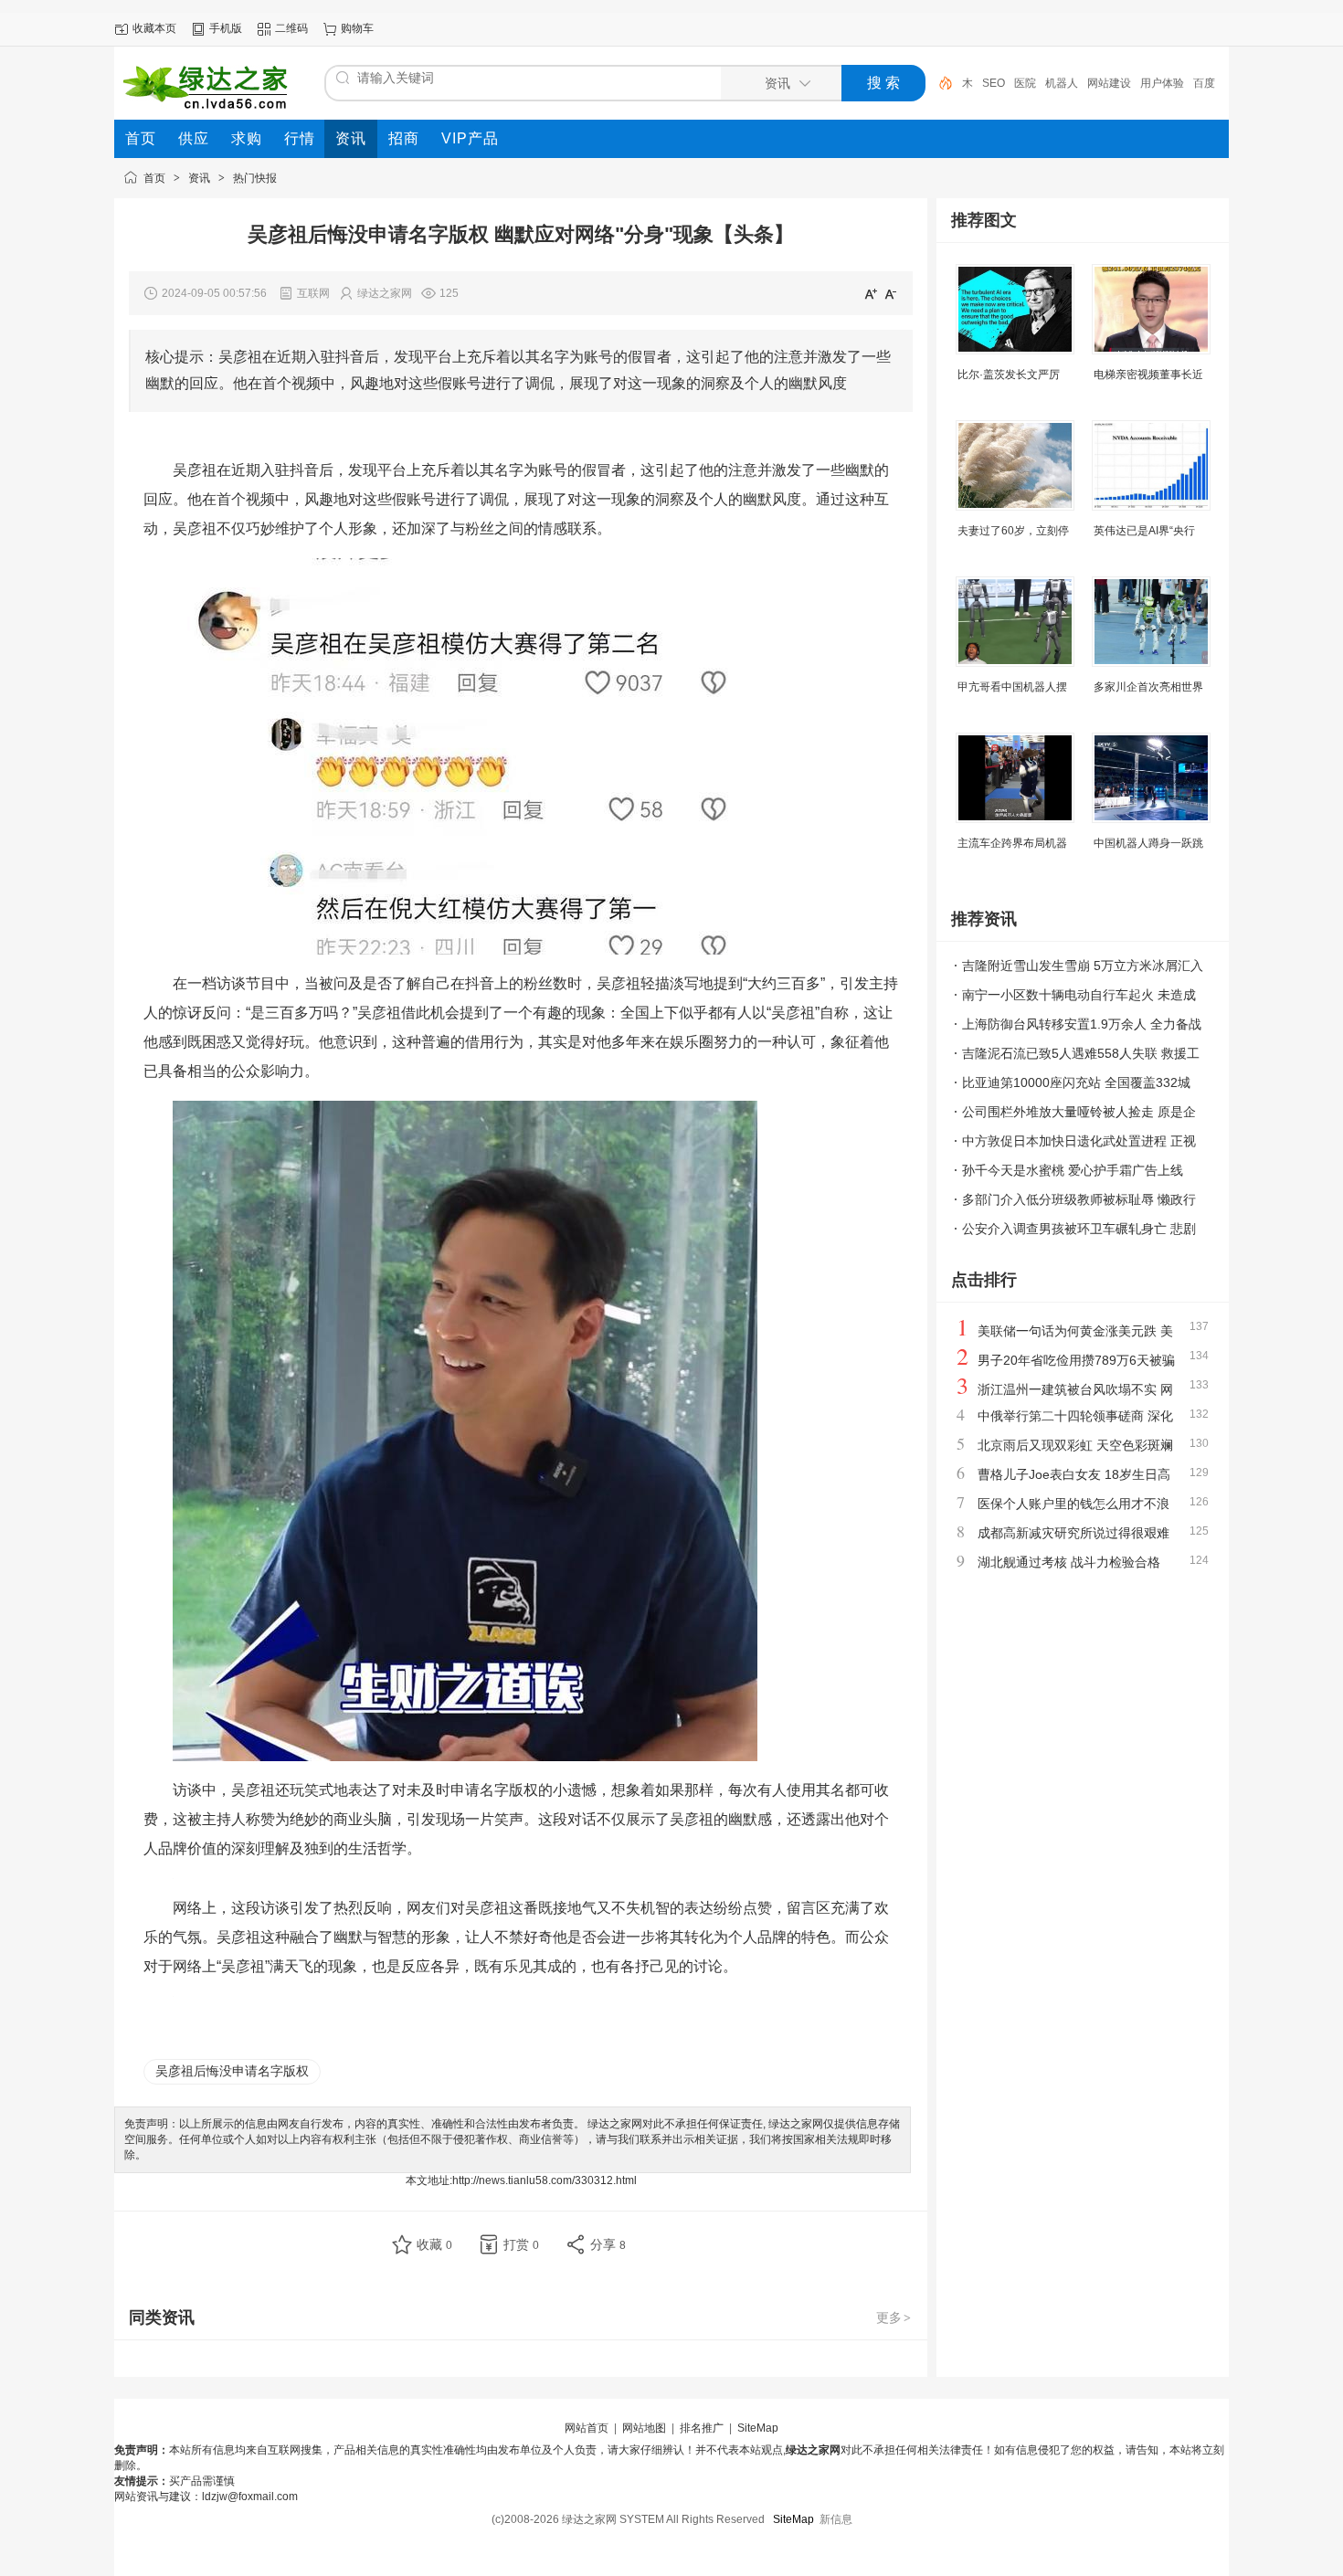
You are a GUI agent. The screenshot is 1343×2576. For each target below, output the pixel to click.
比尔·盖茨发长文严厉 (1009, 375)
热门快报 (255, 178)
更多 (894, 2317)
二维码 (291, 28)
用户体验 (1162, 83)
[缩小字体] (891, 293)
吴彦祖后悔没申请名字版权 (232, 2071)
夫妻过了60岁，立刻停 (1013, 531)
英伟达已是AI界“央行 (1144, 531)
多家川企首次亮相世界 (1148, 687)
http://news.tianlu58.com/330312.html (545, 2180)
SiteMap (758, 2428)
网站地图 (644, 2428)
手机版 (226, 28)
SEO (994, 83)
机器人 (1062, 83)
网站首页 (587, 2428)
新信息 (836, 2519)
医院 (1025, 83)
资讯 (199, 178)
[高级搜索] (939, 83)
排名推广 (702, 2428)
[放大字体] (871, 293)
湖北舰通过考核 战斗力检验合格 (1069, 1562)
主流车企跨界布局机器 (1012, 843)
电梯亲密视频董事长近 (1148, 375)
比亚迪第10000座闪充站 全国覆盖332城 (1076, 1082)
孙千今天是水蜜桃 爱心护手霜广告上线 (1073, 1170)
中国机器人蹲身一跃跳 (1148, 843)
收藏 (434, 2244)
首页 (154, 178)
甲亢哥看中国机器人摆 (1012, 687)
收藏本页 (154, 28)
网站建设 (1109, 83)
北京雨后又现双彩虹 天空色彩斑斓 (1075, 1445)
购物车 (357, 28)
